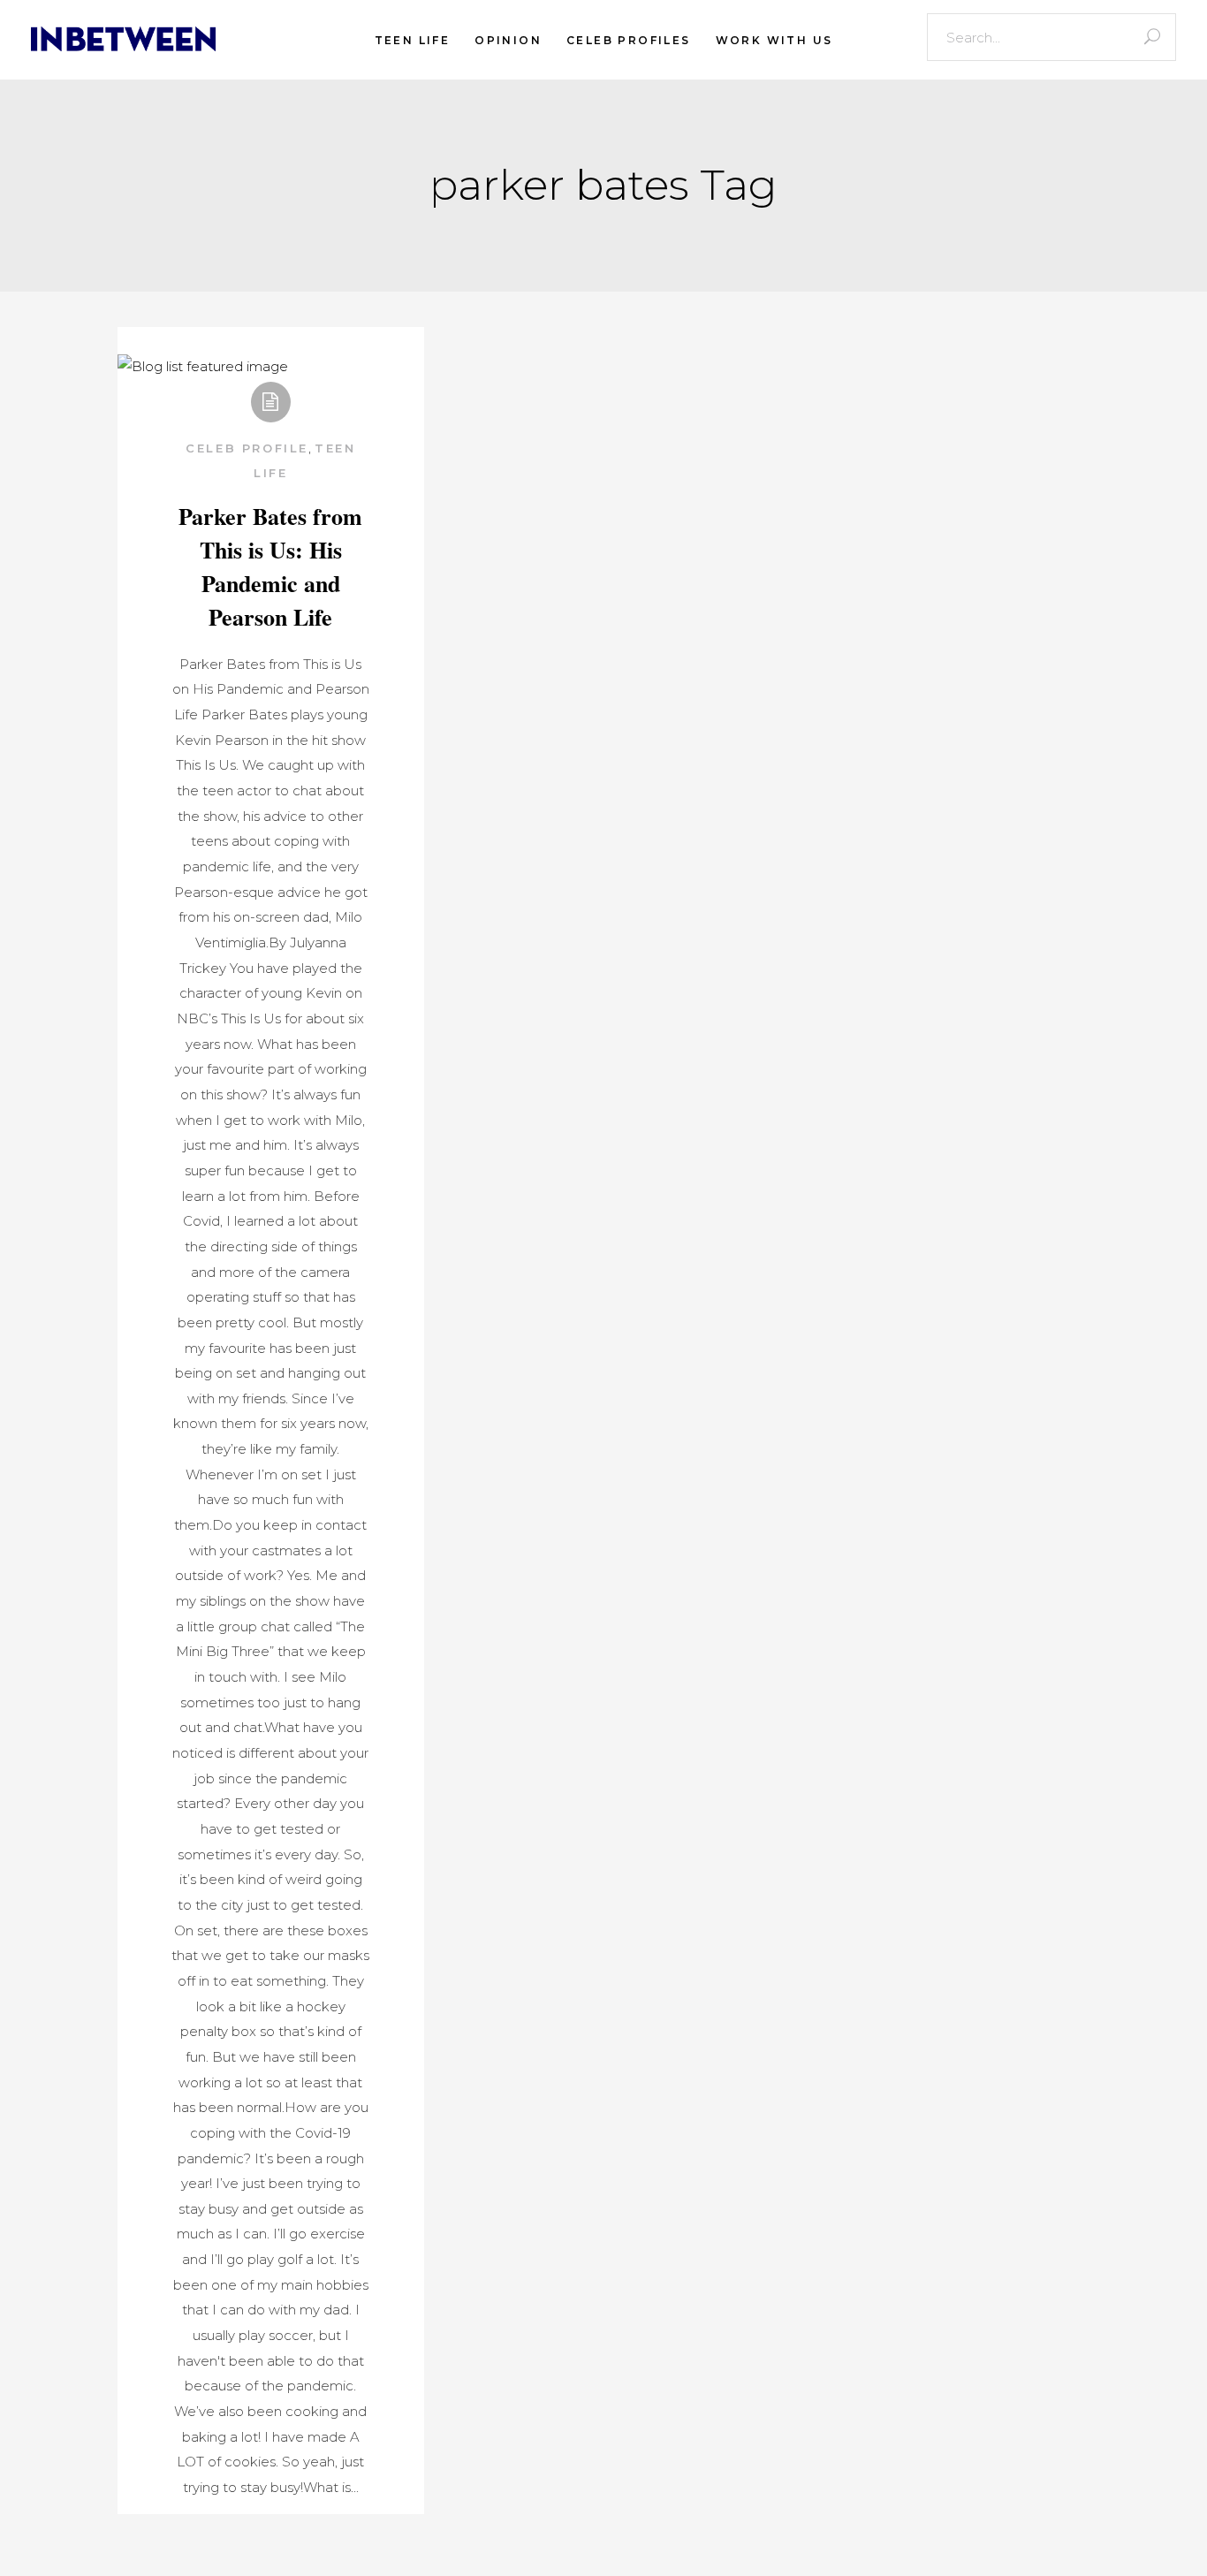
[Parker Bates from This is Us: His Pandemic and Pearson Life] (203, 367)
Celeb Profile (247, 448)
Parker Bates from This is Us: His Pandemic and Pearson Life (270, 566)
